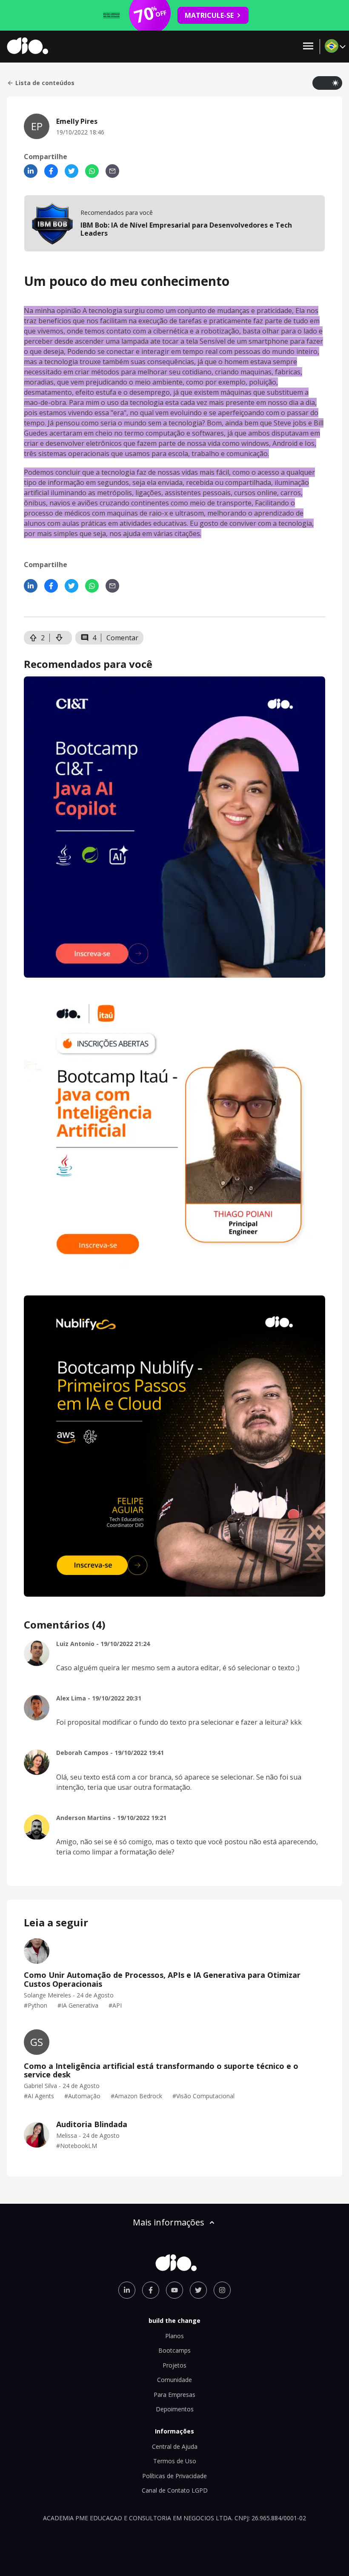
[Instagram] (222, 2290)
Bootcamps (174, 2350)
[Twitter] (72, 171)
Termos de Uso (175, 2461)
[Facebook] (51, 171)
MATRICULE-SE (209, 15)
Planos (174, 2336)
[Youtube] (174, 2290)
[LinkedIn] (31, 171)
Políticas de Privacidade (174, 2476)
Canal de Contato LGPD (175, 2490)
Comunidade (174, 2380)
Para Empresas (174, 2395)
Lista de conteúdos (45, 83)
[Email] (112, 171)
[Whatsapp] (92, 171)
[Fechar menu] (308, 47)
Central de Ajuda (175, 2446)
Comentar (122, 638)
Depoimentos (175, 2409)
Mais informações (169, 2222)
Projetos (174, 2365)
